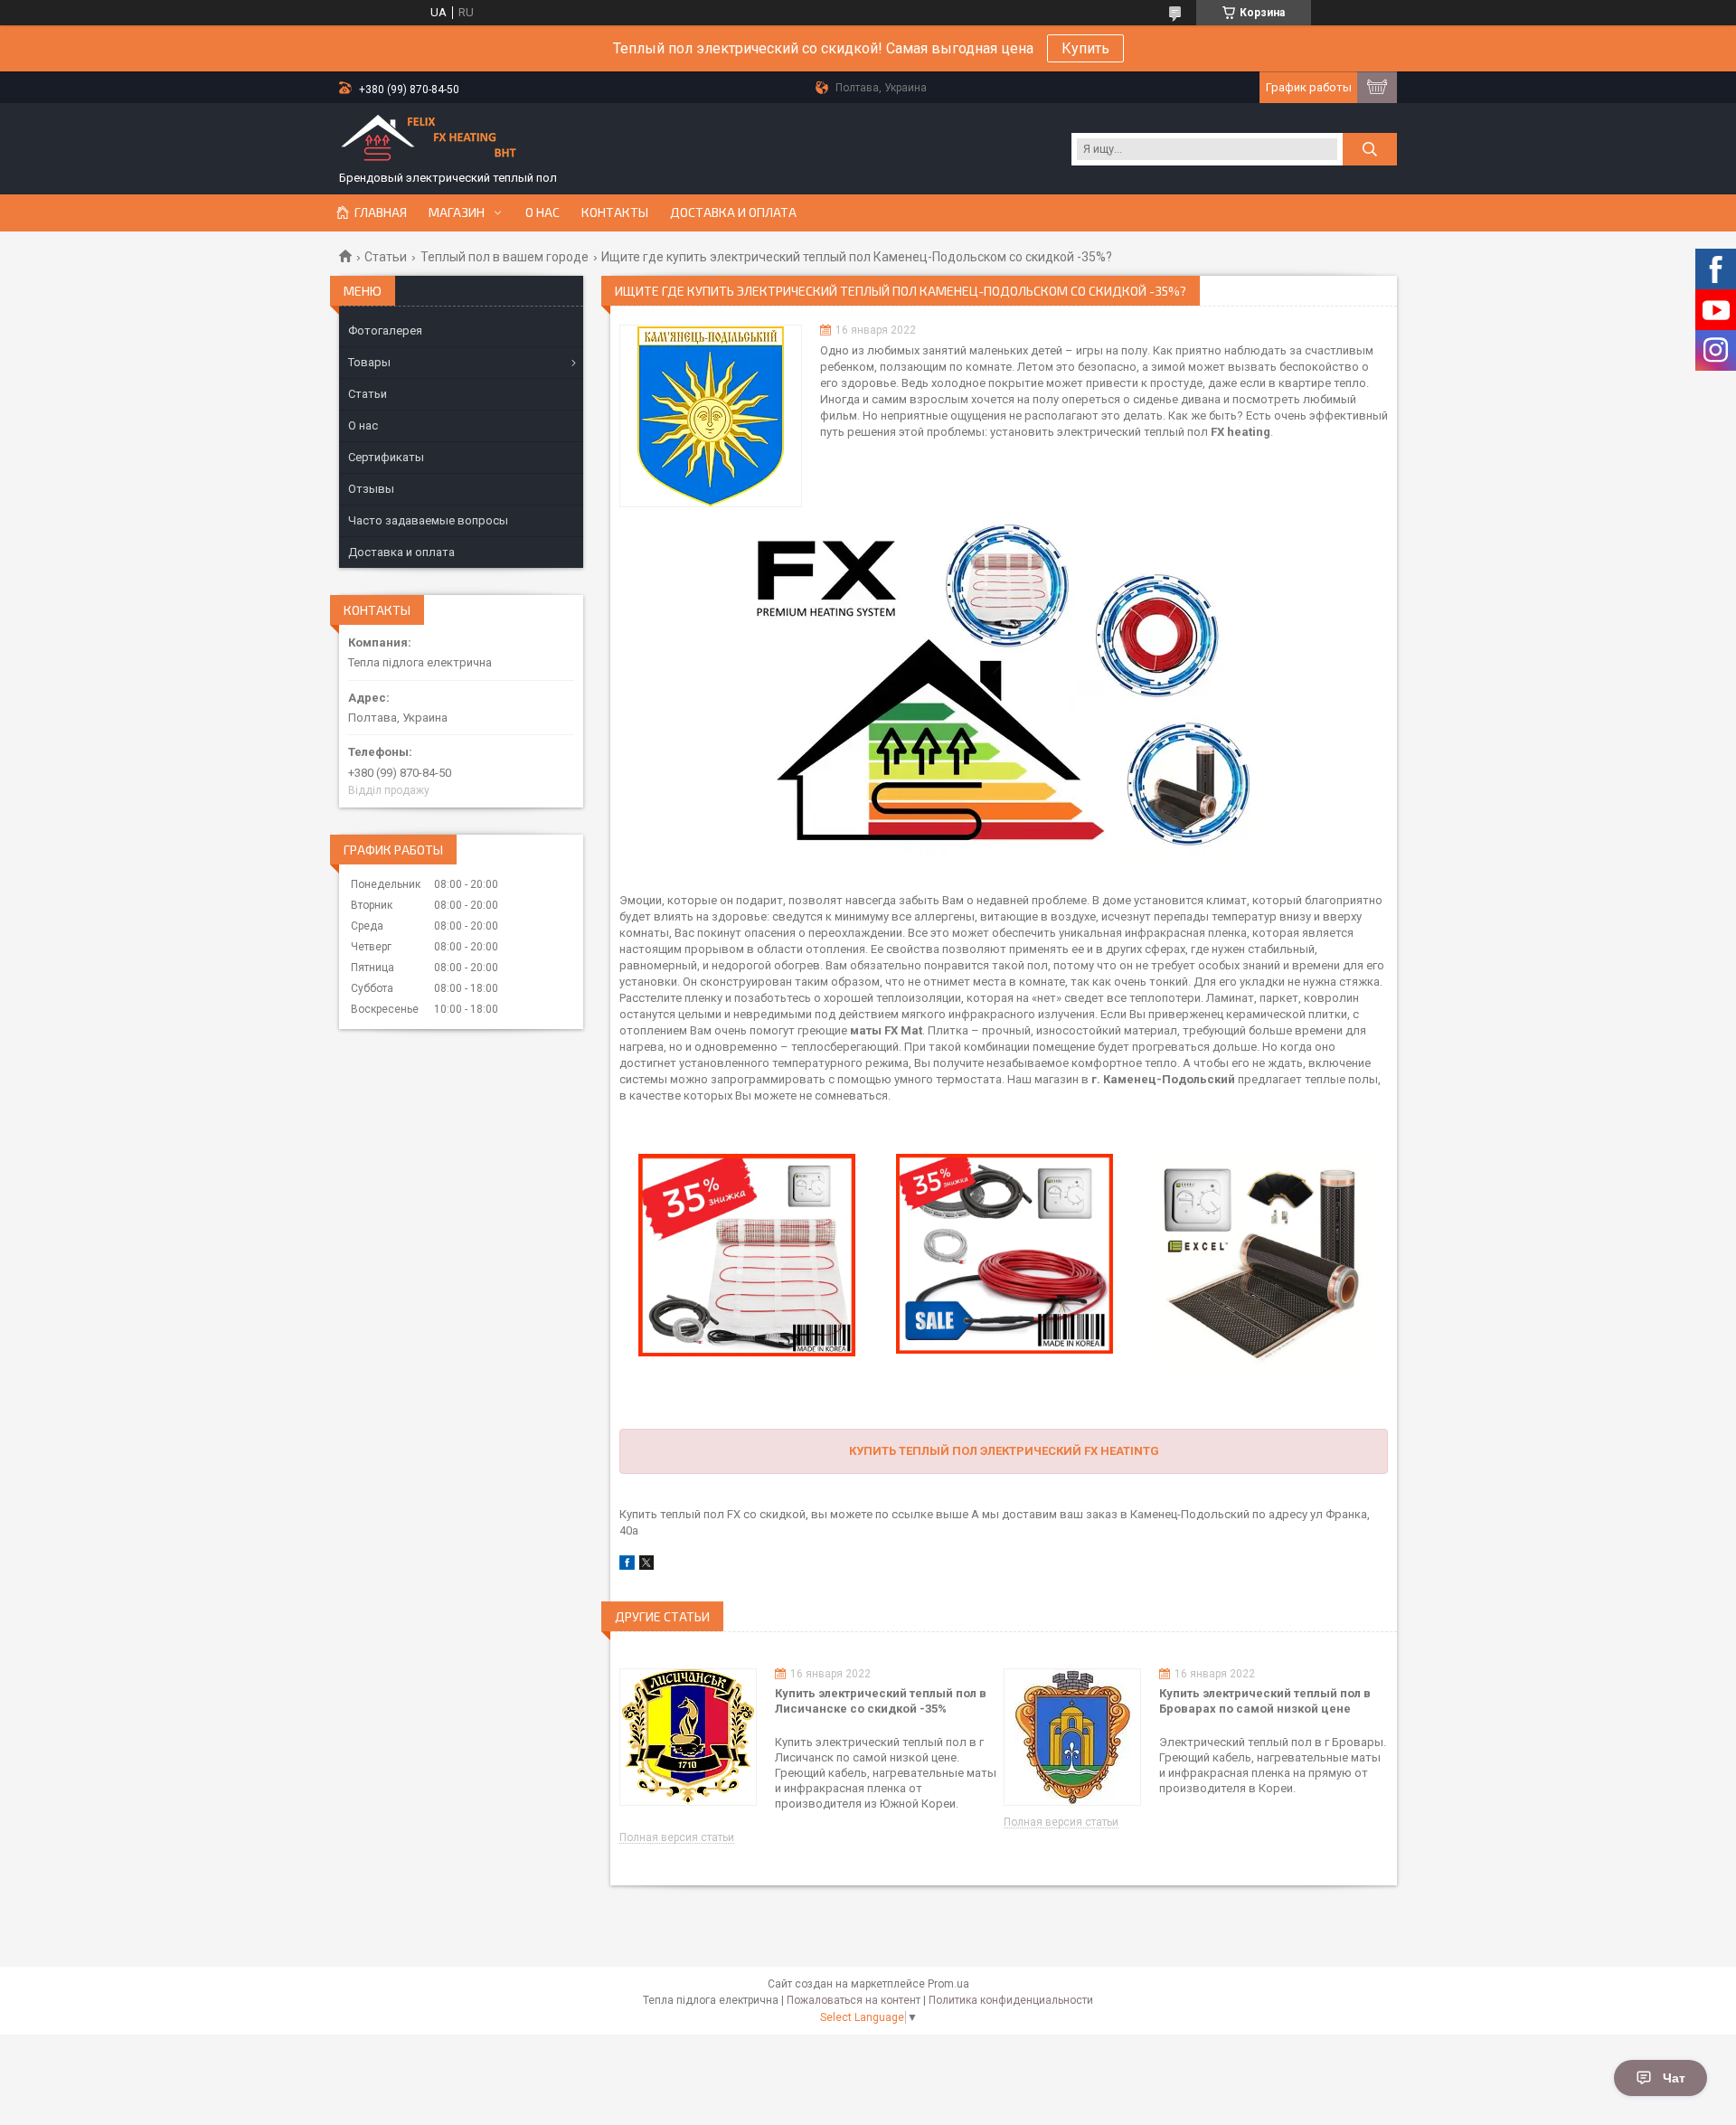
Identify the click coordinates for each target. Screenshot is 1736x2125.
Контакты (615, 212)
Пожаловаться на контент (854, 2000)
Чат (1674, 2078)
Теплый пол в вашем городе (505, 257)
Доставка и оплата (733, 212)
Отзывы (371, 489)
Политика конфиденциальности (1011, 2000)
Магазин (457, 212)
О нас (542, 212)
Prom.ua (948, 1984)
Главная (381, 212)
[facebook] (627, 1566)
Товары (369, 362)
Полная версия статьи (677, 1838)
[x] (646, 1566)
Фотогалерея (385, 331)
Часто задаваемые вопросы (428, 520)
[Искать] (1370, 149)
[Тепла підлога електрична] (429, 141)
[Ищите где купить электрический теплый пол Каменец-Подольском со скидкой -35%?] (711, 416)
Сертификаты (386, 457)
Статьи (386, 257)
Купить (1085, 48)
